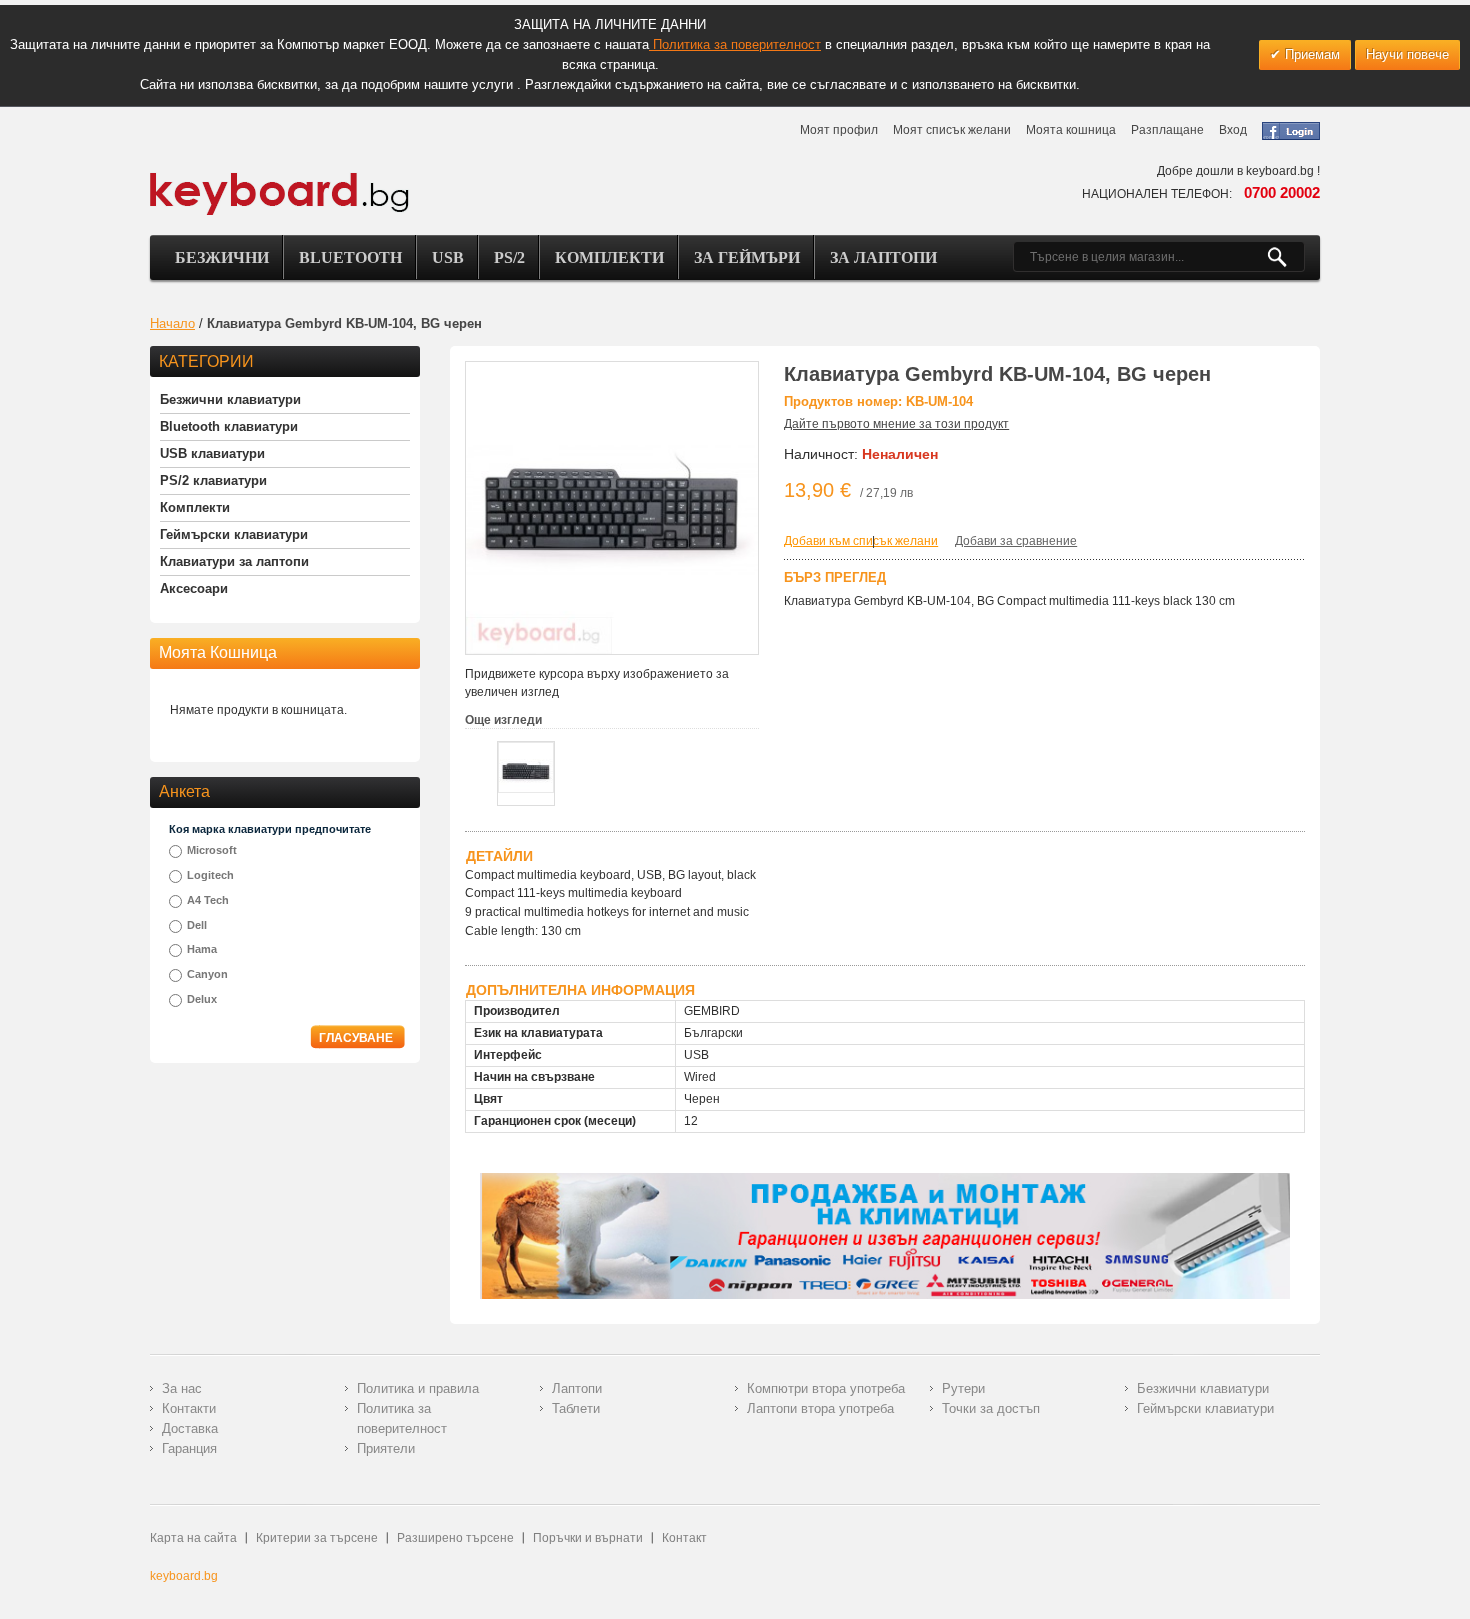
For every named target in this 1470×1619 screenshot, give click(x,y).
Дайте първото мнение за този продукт (896, 424)
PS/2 (509, 257)
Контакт (684, 1538)
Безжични (222, 257)
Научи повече (1407, 54)
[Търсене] (1285, 257)
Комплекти (609, 257)
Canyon (207, 974)
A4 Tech (208, 900)
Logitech (210, 875)
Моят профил (839, 130)
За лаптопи (883, 257)
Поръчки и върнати (588, 1538)
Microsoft (212, 850)
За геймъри (747, 257)
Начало (172, 323)
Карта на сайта (193, 1538)
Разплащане (1167, 130)
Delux (202, 999)
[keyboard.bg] (280, 178)
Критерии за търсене (317, 1538)
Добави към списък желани (861, 541)
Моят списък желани (952, 130)
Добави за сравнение (1016, 541)
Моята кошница (1071, 130)
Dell (197, 925)
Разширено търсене (455, 1538)
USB (448, 257)
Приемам (1310, 54)
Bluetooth (350, 257)
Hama (202, 949)
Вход (1233, 130)
